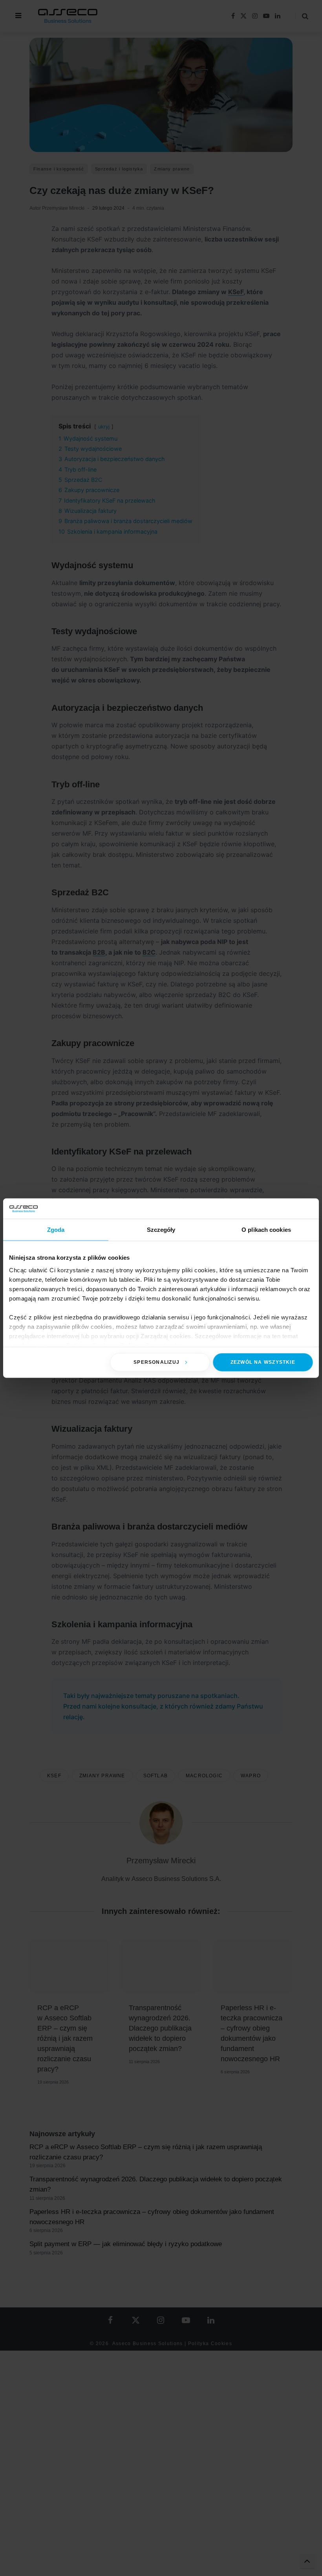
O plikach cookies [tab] (266, 1230)
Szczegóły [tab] (161, 1230)
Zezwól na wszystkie (263, 1362)
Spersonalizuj (156, 1362)
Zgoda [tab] (56, 1230)
